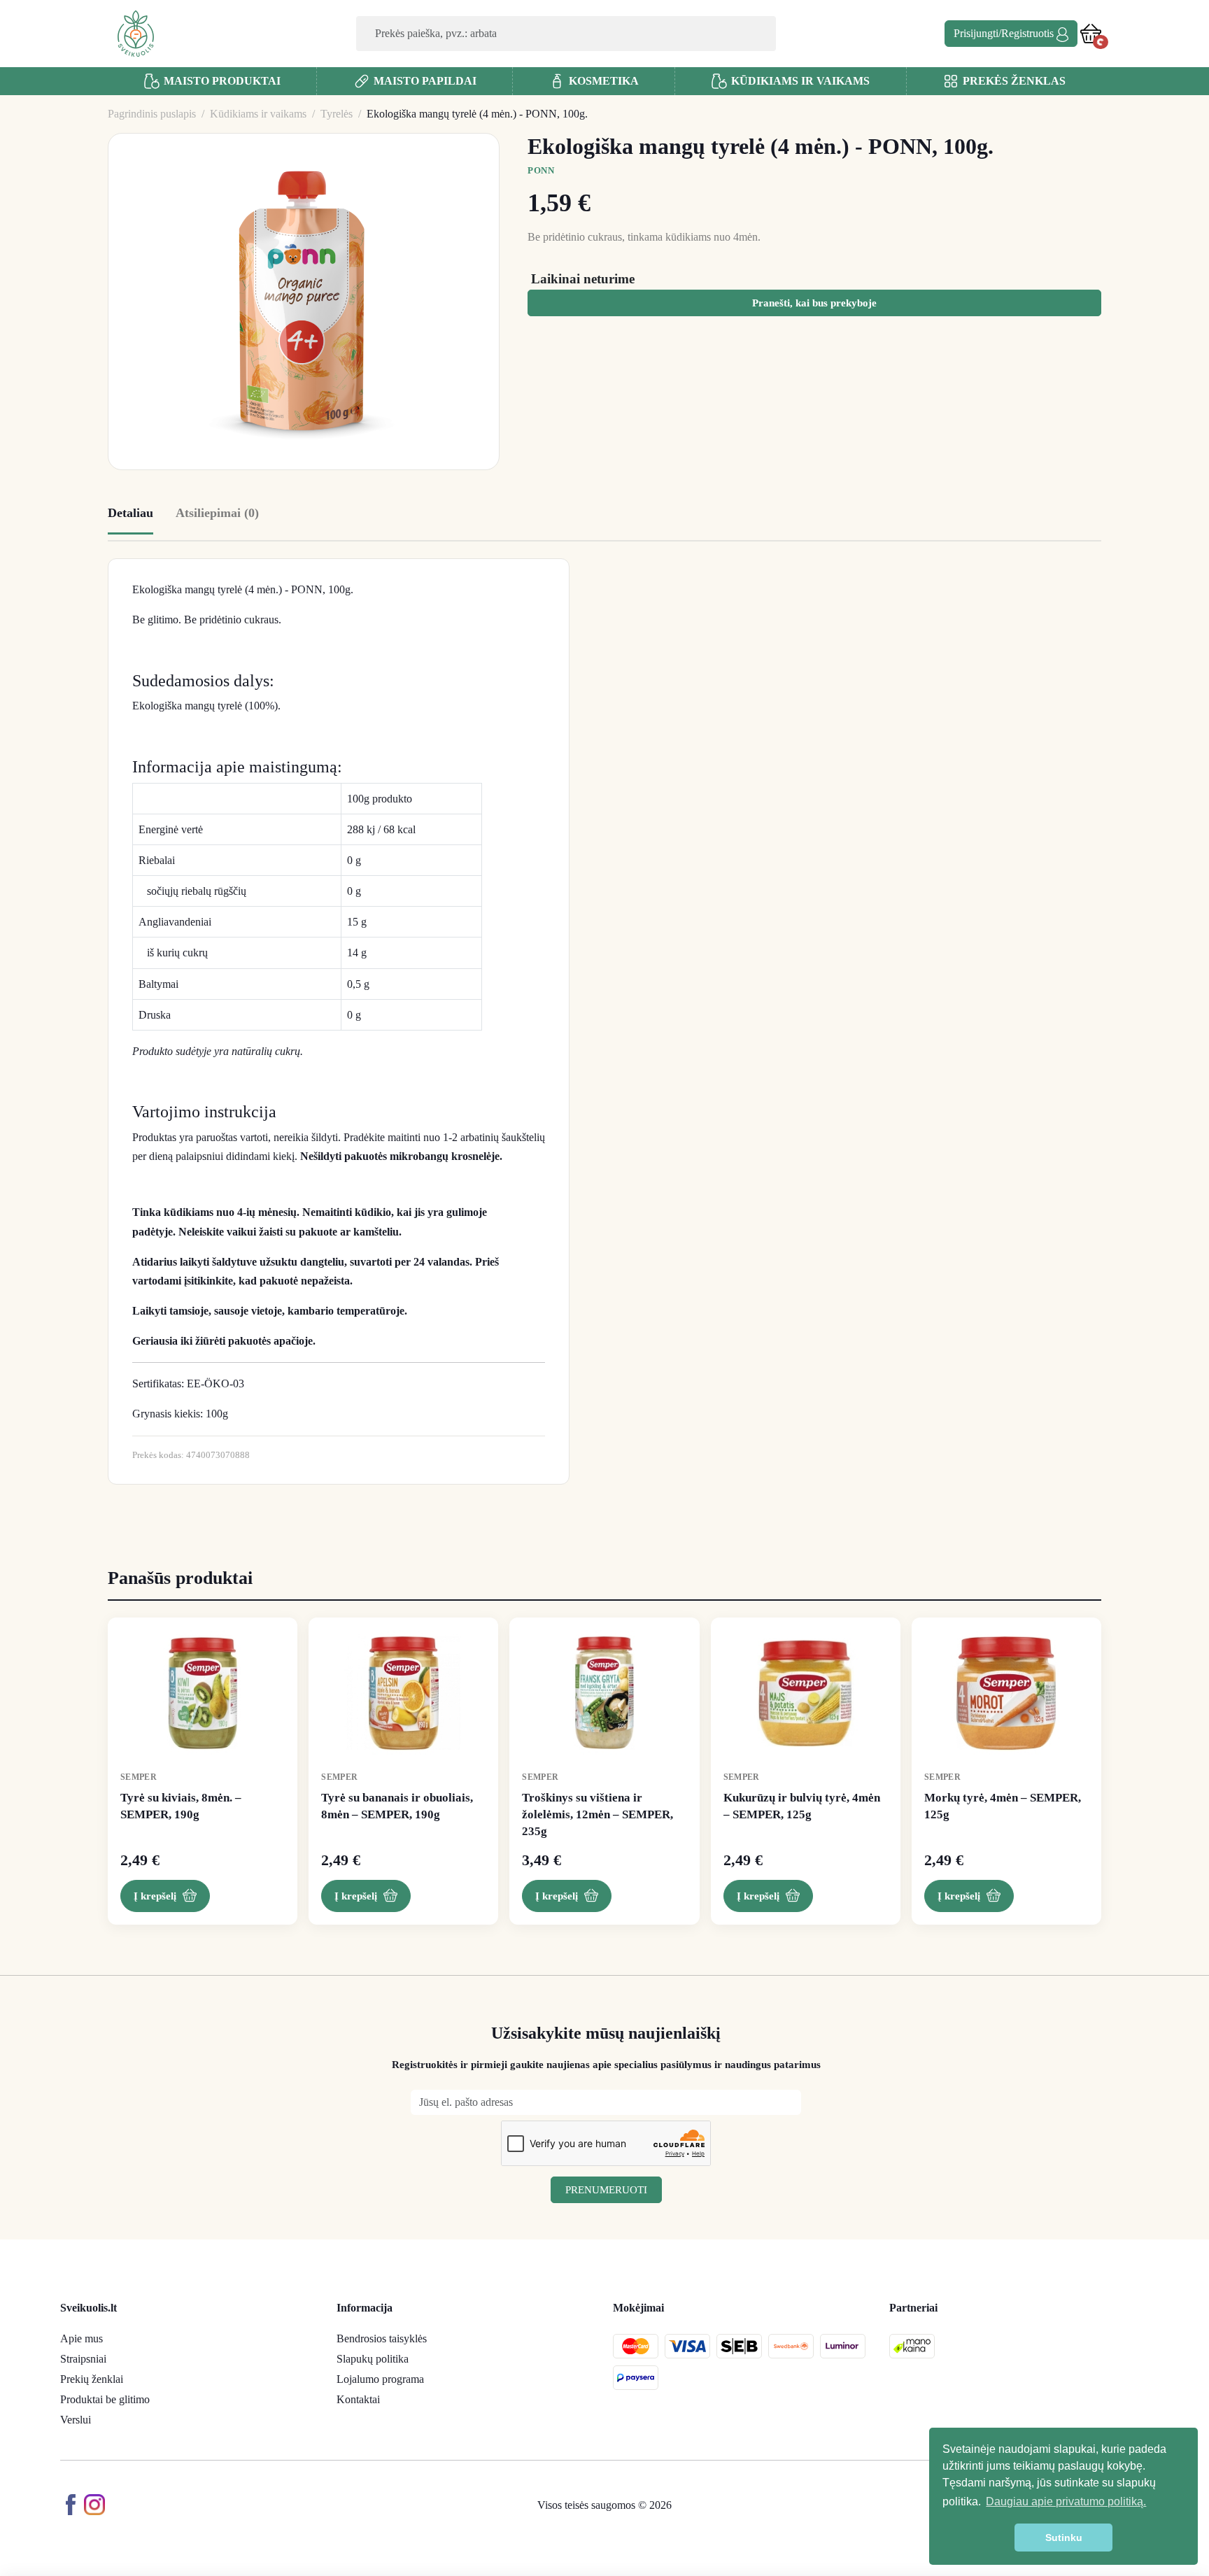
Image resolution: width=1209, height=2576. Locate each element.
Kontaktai (358, 2399)
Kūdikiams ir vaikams (258, 114)
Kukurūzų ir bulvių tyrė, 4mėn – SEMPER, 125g (802, 1806)
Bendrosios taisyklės (382, 2338)
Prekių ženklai (92, 2379)
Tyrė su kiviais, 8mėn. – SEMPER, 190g (181, 1806)
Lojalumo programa (380, 2379)
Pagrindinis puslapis (152, 114)
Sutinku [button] (1064, 2538)
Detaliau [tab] (130, 513)
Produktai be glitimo (105, 2399)
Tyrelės (337, 114)
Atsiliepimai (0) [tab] (217, 513)
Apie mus (82, 2338)
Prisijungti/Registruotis (1005, 33)
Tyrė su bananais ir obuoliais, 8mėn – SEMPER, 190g (397, 1806)
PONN (541, 170)
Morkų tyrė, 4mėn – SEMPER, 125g (1003, 1806)
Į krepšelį (155, 1896)
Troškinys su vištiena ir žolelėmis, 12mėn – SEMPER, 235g (598, 1814)
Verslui (76, 2420)
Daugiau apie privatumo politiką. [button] (1066, 2501)
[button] (1091, 33)
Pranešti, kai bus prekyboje (814, 303)
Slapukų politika (373, 2359)
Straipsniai (83, 2359)
